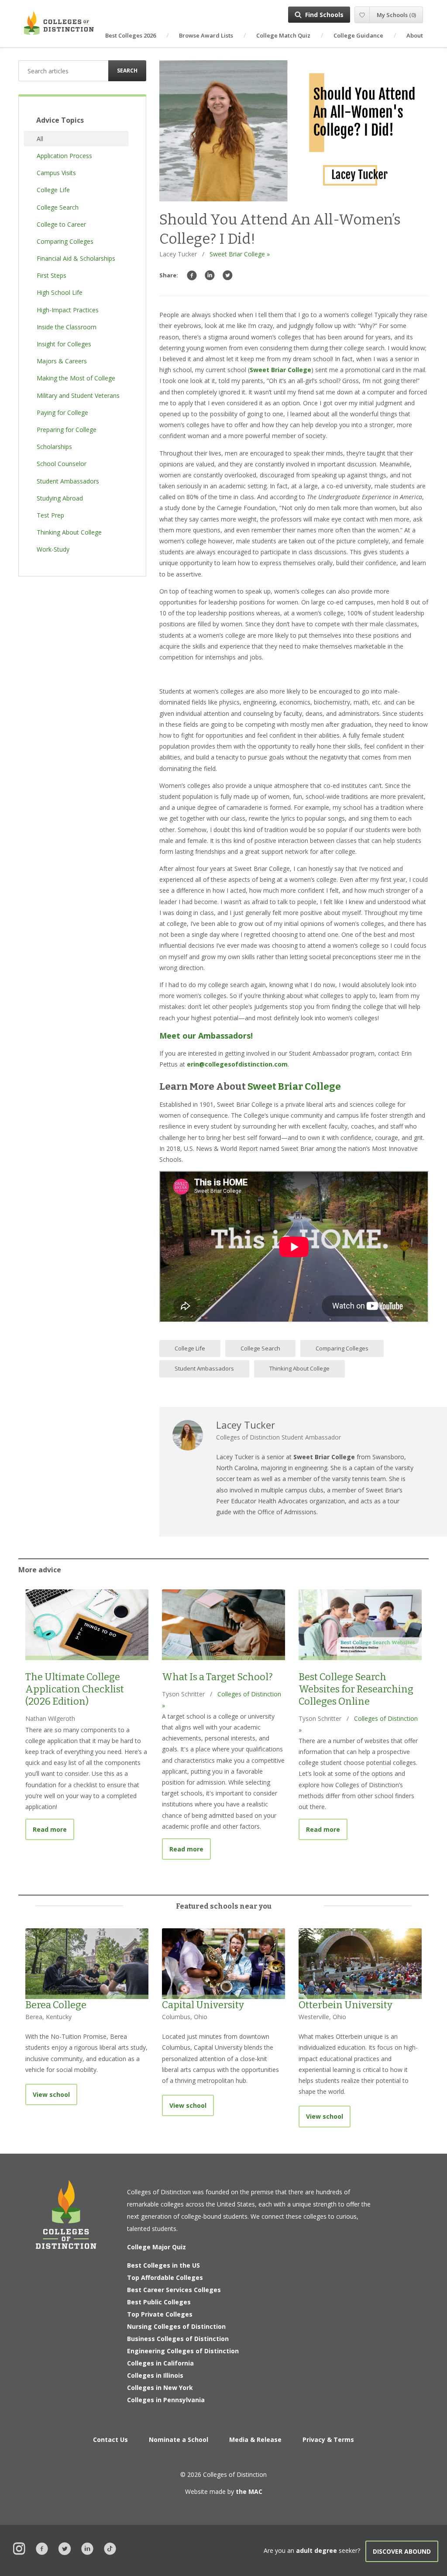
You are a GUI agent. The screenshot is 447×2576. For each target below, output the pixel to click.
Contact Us (110, 2440)
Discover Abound (402, 2551)
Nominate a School (179, 2440)
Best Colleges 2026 (131, 35)
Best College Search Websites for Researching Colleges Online (356, 1689)
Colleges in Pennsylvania (166, 2400)
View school (51, 2094)
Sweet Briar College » (240, 254)
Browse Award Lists (206, 35)
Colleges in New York (160, 2388)
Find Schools (324, 15)
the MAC (249, 2491)
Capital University (203, 2005)
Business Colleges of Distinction (178, 2339)
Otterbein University (346, 2005)
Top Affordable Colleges (165, 2277)
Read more (53, 1829)
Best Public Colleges (159, 2302)
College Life (190, 1348)
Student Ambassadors (204, 1368)
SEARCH (127, 71)
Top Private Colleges (160, 2314)
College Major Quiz (156, 2247)
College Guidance (358, 35)
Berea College (56, 2005)
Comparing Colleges (342, 1348)
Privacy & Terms (328, 2440)
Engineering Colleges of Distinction (183, 2351)
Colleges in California (160, 2363)
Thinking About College (299, 1368)
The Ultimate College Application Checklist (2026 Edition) (75, 1689)
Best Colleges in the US (163, 2265)
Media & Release (255, 2440)
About (415, 35)
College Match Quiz (283, 35)
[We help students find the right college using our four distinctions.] (59, 23)
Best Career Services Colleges (174, 2290)
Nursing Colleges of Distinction (176, 2326)
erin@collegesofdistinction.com (237, 1064)
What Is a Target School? (217, 1677)
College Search (260, 1348)
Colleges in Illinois (155, 2375)
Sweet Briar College (280, 370)
